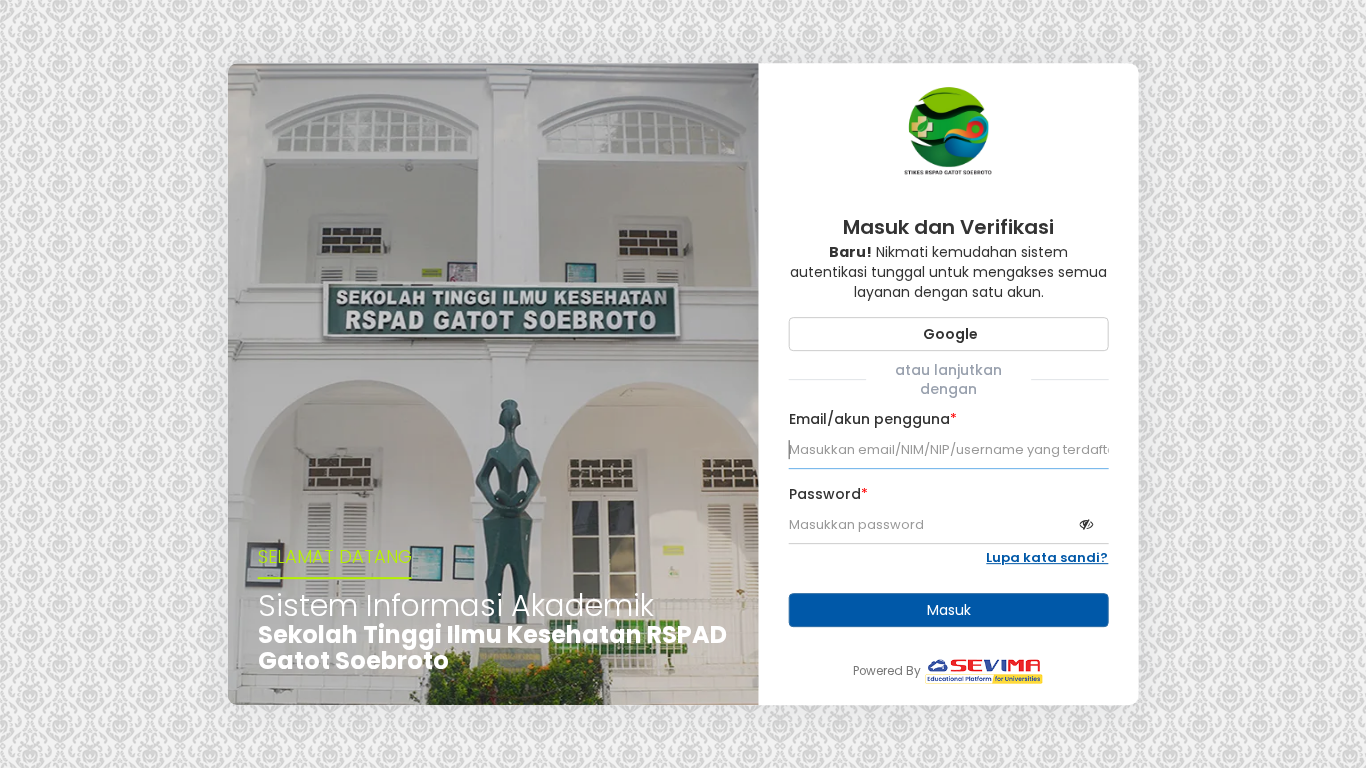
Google (949, 334)
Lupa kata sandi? (1047, 558)
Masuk (949, 610)
